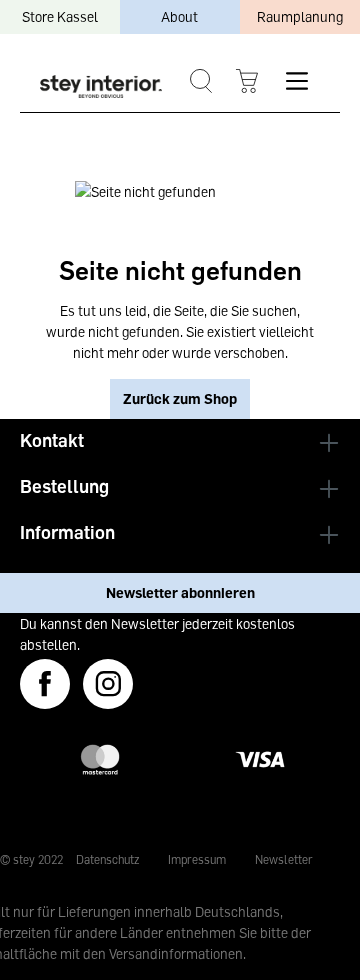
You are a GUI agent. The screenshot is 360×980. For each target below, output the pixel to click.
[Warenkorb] (246, 81)
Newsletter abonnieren (180, 592)
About (179, 16)
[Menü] (296, 81)
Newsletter (284, 859)
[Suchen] (200, 81)
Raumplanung (300, 16)
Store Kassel (60, 16)
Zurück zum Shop (180, 398)
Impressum (197, 859)
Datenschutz (107, 859)
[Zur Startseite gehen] (101, 86)
